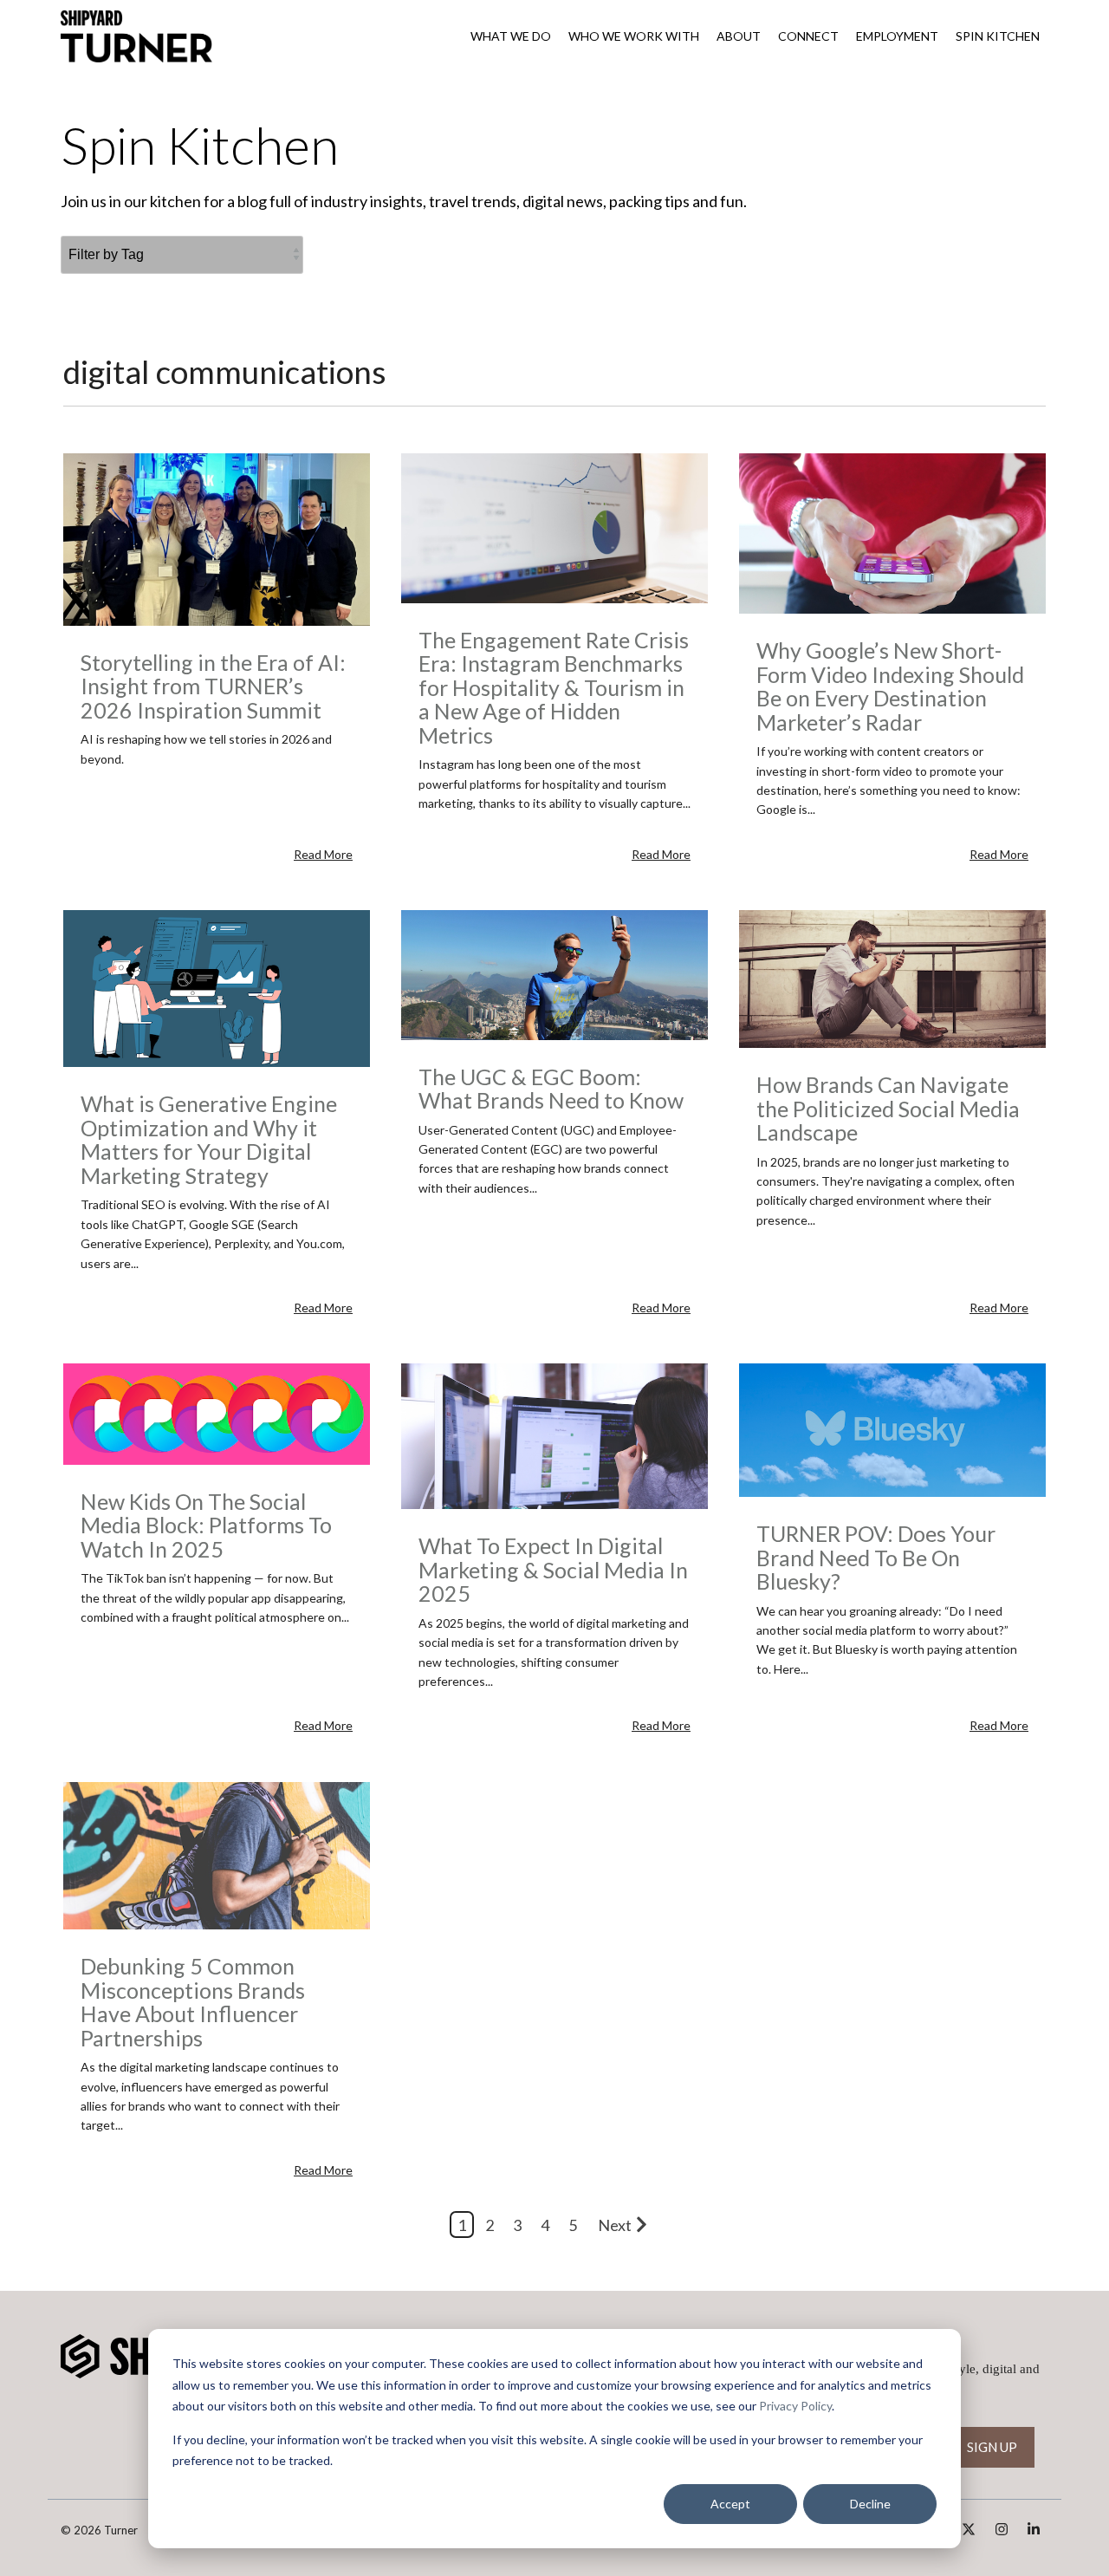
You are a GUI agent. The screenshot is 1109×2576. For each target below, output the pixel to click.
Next (615, 2225)
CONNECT (808, 36)
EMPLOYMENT (897, 36)
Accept (730, 2504)
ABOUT (739, 36)
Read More (323, 855)
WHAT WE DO (511, 36)
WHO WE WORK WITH (634, 36)
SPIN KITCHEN (998, 36)
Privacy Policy (795, 2406)
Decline (870, 2504)
